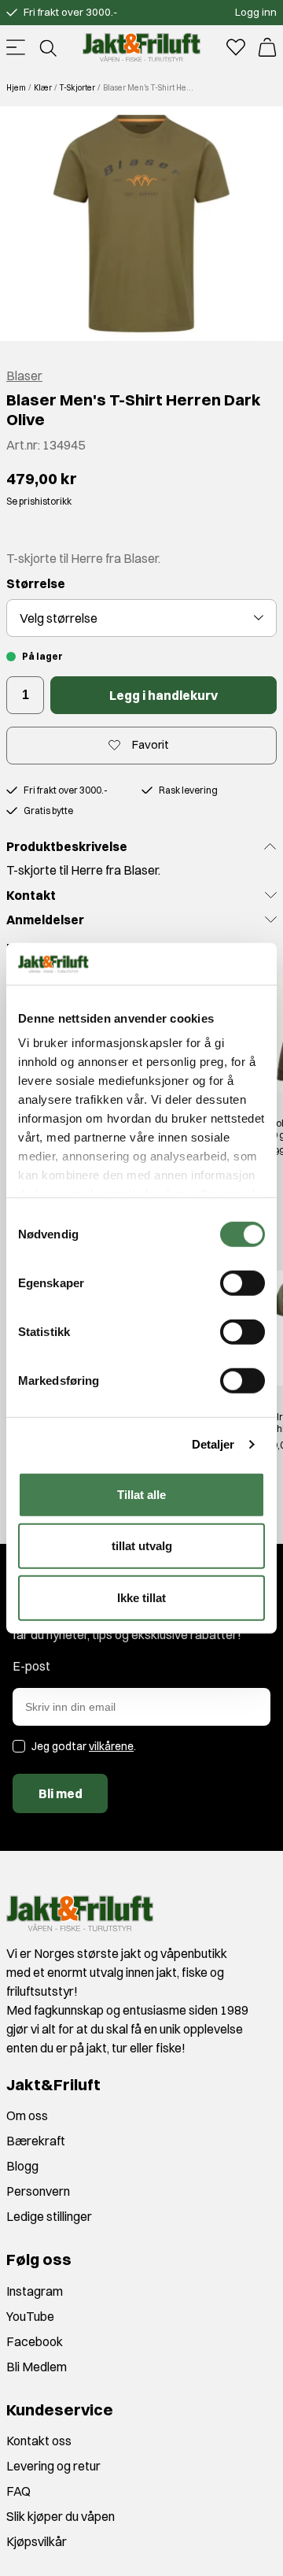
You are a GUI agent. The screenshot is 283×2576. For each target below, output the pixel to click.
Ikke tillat (141, 1597)
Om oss (27, 2115)
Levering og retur (53, 2466)
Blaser (24, 376)
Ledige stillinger (49, 2216)
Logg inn (256, 12)
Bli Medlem (37, 2367)
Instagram (35, 2291)
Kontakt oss (39, 2441)
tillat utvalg (142, 1546)
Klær (43, 88)
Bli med (61, 1793)
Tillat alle (141, 1494)
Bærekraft (36, 2141)
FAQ (18, 2491)
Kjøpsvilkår (37, 2541)
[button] (141, 224)
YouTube (30, 2316)
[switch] (243, 1282)
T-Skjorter (77, 88)
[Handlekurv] (267, 47)
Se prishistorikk (39, 501)
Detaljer (213, 1444)
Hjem (16, 88)
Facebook (35, 2341)
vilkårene (111, 1746)
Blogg (22, 2166)
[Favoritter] (236, 47)
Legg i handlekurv (164, 695)
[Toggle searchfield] (47, 47)
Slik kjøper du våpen (61, 2516)
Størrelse (36, 583)
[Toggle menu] (16, 47)
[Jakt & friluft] (141, 47)
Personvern (38, 2191)
